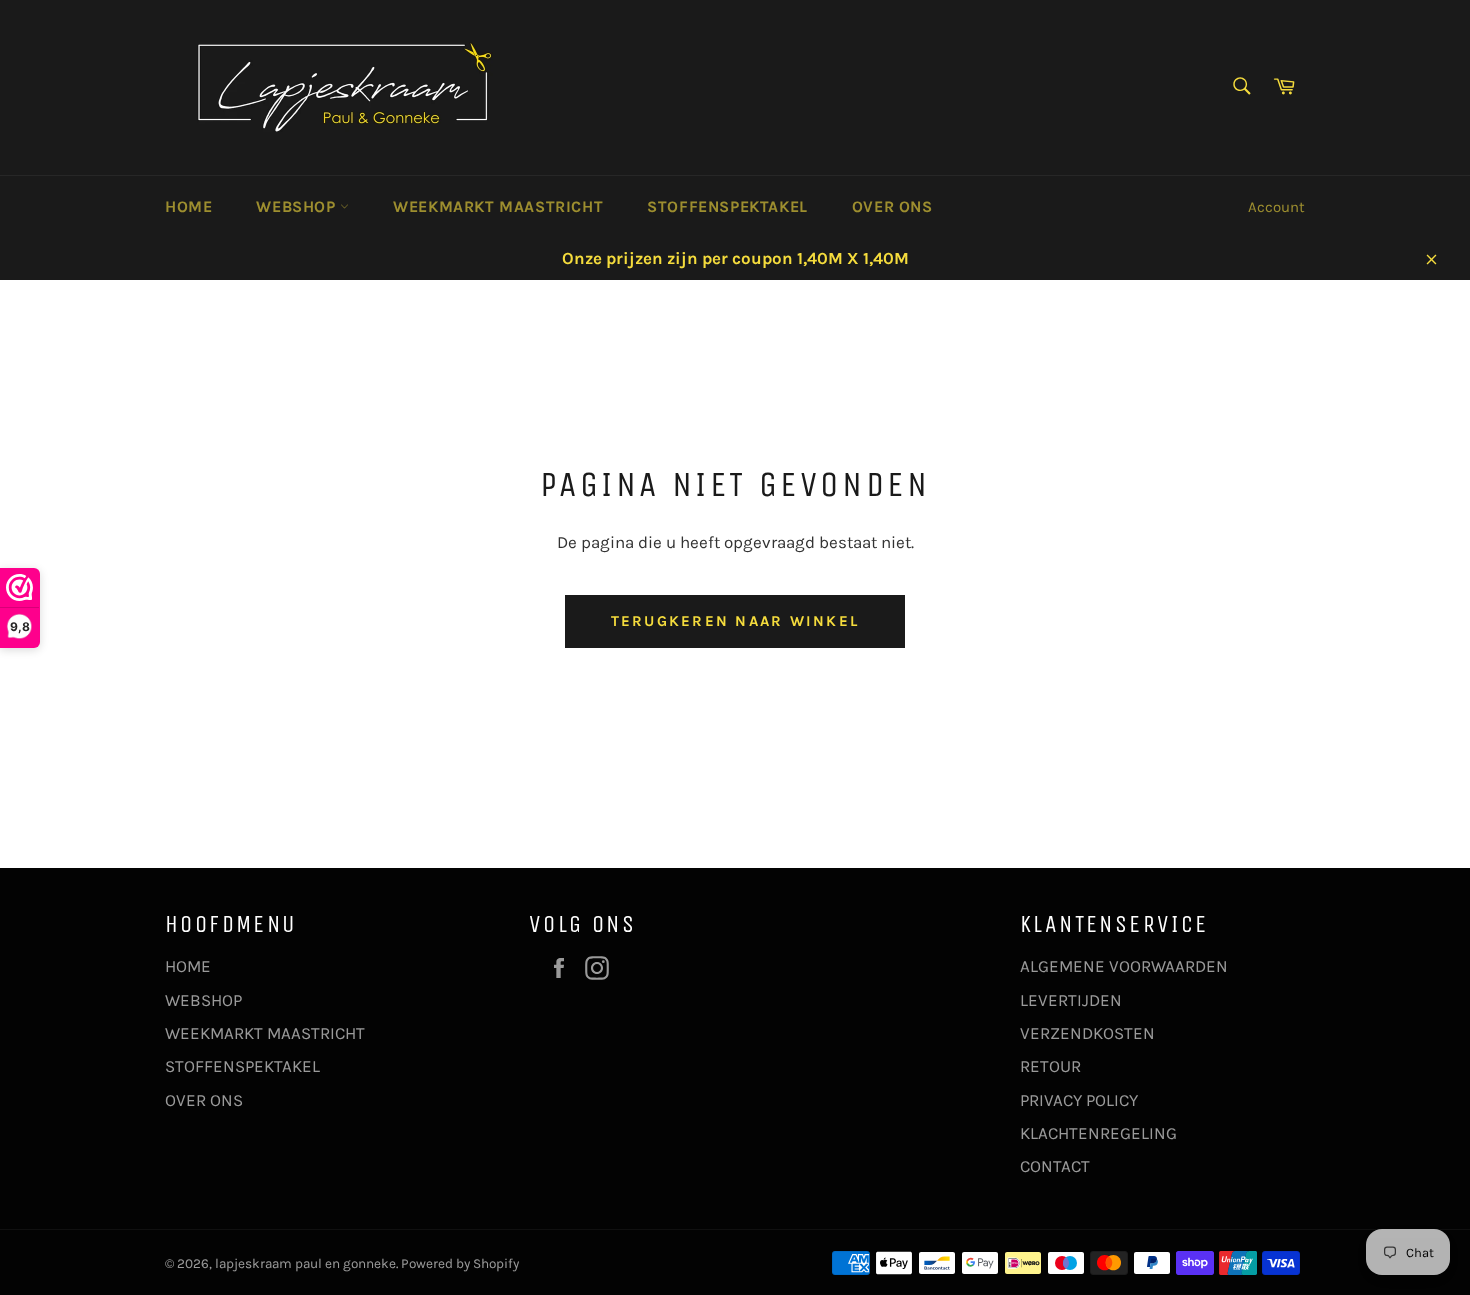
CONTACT (1055, 1166)
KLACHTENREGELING (1098, 1133)
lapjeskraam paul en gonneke (305, 1263)
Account (1276, 207)
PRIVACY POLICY (1079, 1100)
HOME (188, 206)
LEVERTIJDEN (1071, 1000)
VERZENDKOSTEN (1087, 1033)
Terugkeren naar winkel (735, 621)
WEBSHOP (298, 206)
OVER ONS (892, 206)
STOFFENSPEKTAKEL (727, 206)
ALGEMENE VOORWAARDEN (1124, 966)
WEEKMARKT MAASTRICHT (498, 206)
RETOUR (1050, 1066)
